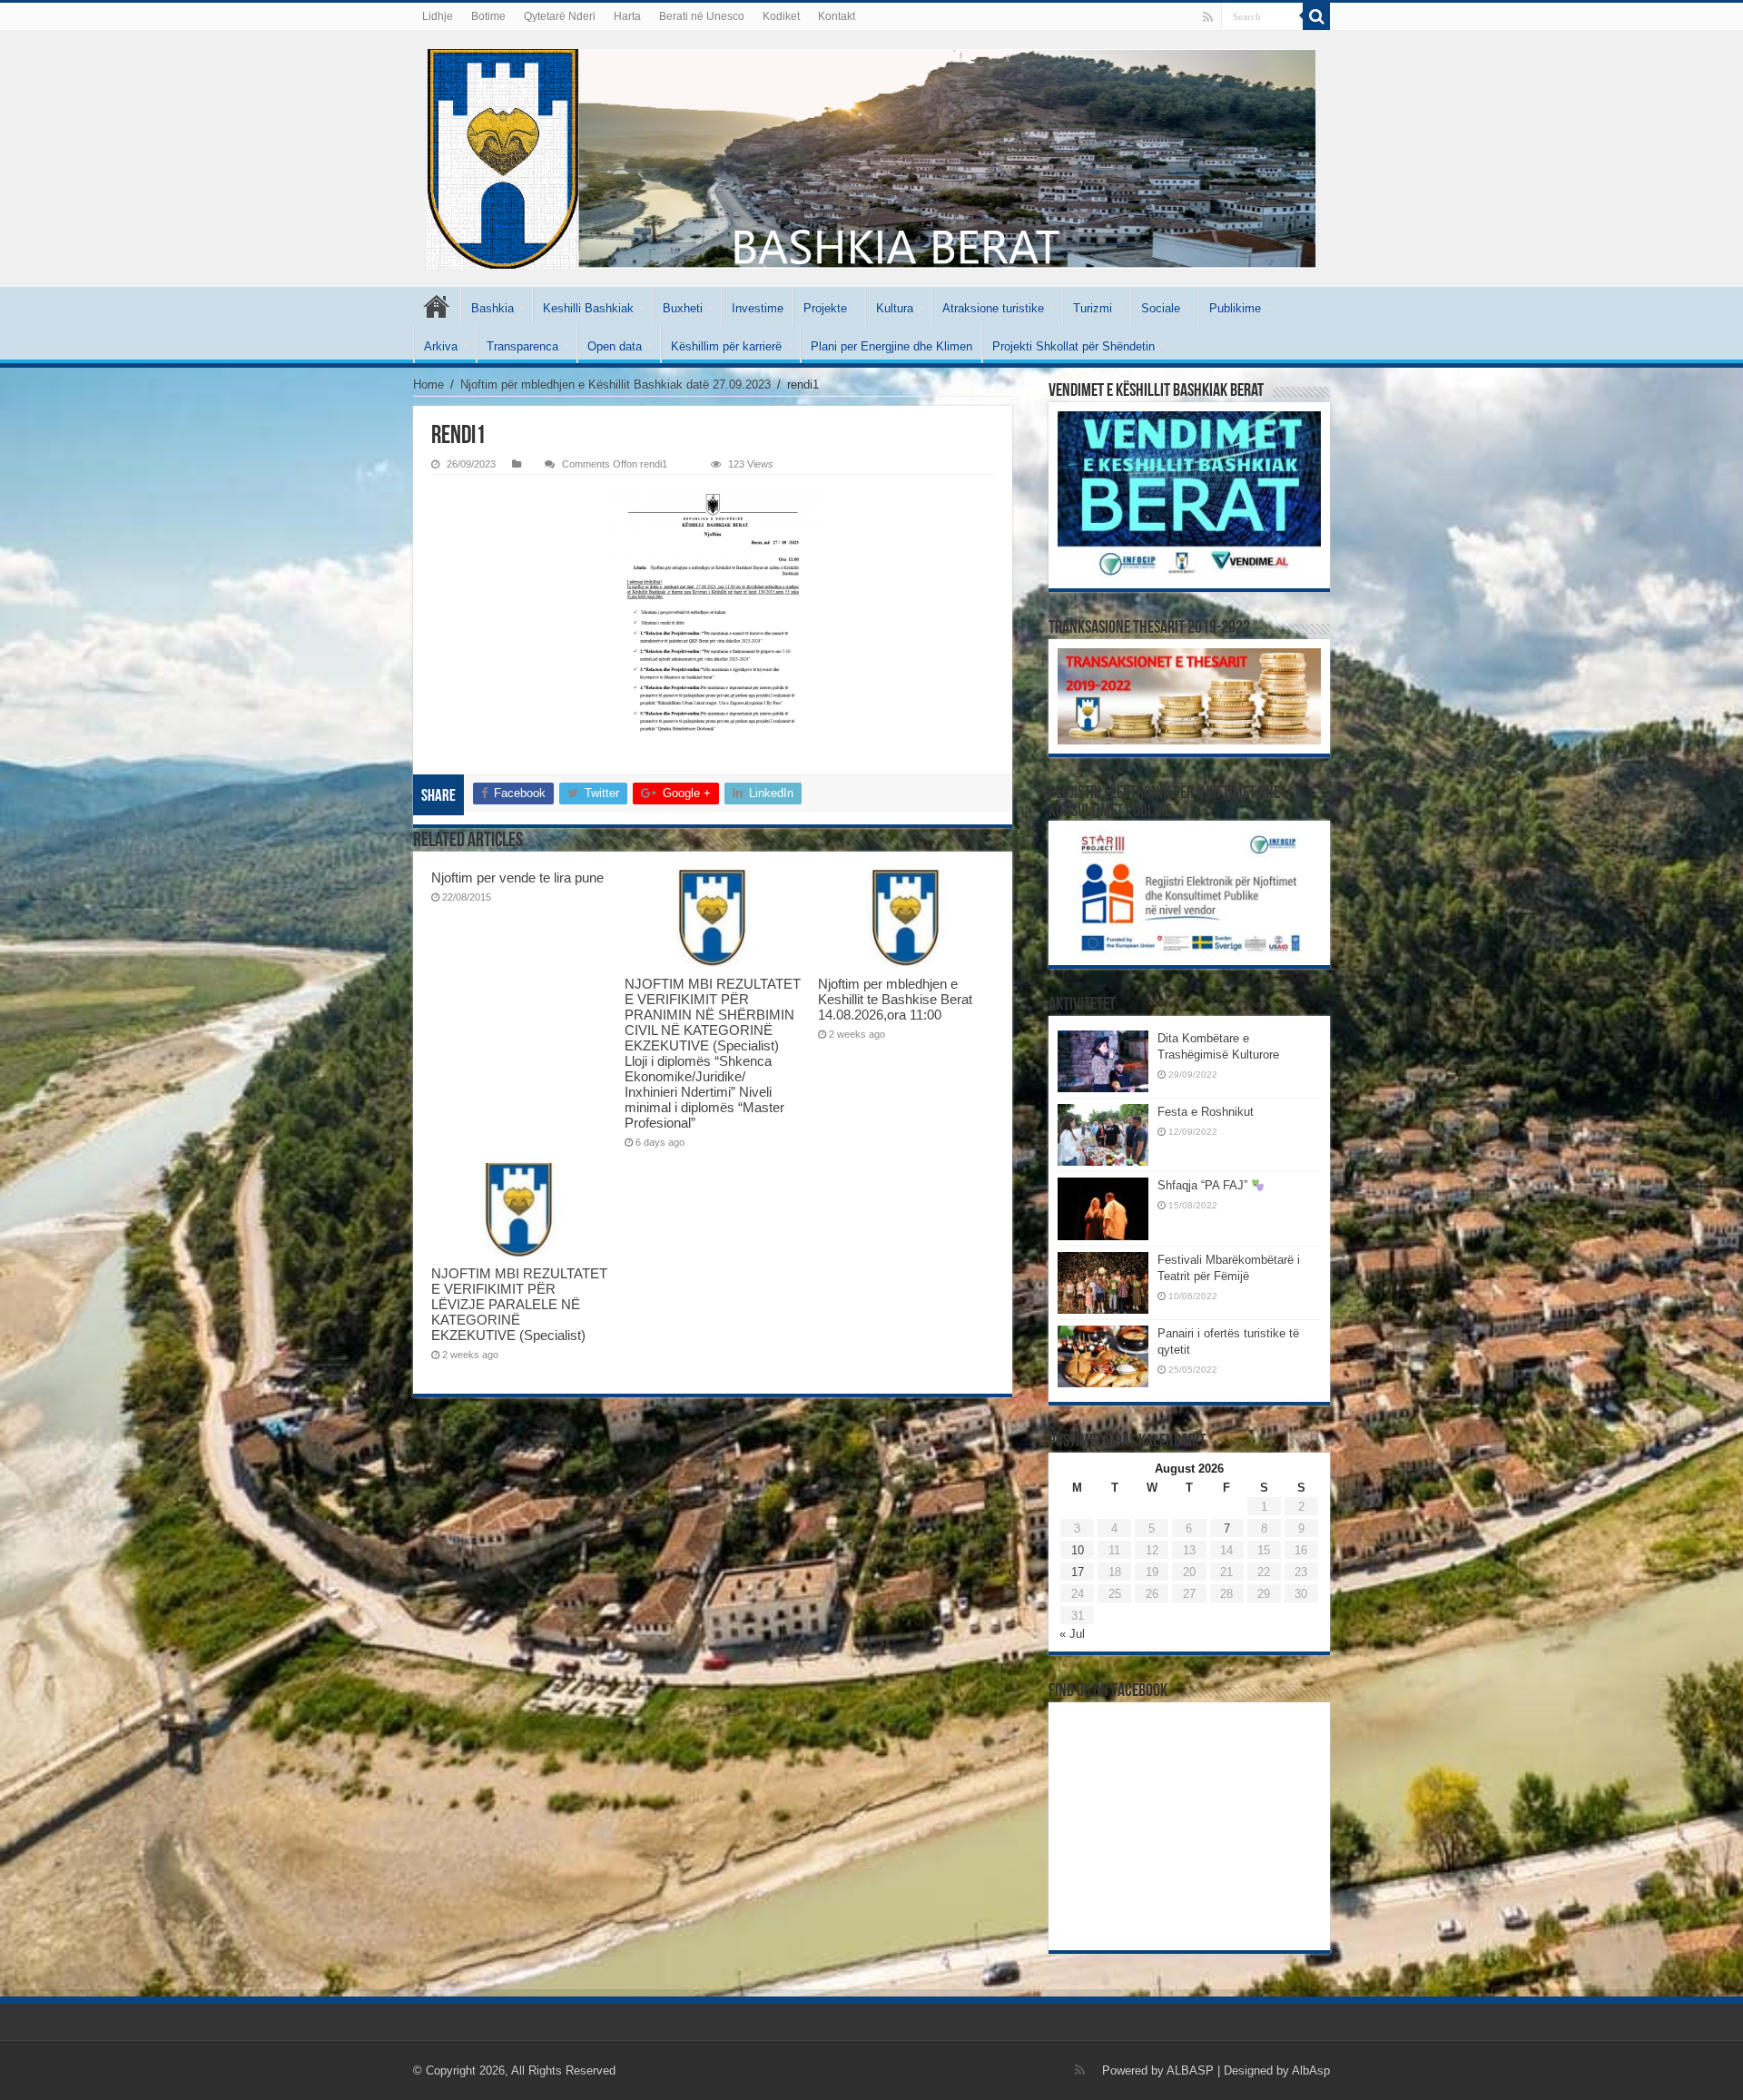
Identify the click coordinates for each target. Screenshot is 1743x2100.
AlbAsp (1311, 2070)
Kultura (895, 308)
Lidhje (438, 16)
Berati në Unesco (702, 16)
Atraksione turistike (993, 308)
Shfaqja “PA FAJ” (1204, 1185)
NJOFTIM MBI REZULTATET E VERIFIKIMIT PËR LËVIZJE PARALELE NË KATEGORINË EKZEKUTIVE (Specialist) (519, 1304)
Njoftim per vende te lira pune (517, 877)
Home (428, 385)
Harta (627, 16)
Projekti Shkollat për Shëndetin (1073, 346)
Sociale (1161, 308)
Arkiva (441, 346)
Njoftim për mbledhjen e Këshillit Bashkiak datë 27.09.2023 (615, 385)
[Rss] (1208, 17)
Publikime (1235, 308)
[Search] (1316, 16)
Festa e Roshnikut (1206, 1112)
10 (1078, 1550)
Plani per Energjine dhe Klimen (891, 346)
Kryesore (437, 306)
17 (1078, 1572)
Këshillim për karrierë (726, 346)
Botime (488, 16)
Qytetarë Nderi (560, 16)
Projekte (825, 308)
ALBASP (1190, 2070)
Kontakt (837, 16)
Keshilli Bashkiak (588, 308)
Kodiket (781, 16)
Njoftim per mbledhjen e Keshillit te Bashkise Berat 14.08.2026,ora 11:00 (895, 999)
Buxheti (683, 308)
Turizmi (1093, 308)
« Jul (1072, 1634)
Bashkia (492, 308)
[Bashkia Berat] (871, 159)
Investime (758, 308)
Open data (615, 346)
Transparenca (522, 346)
